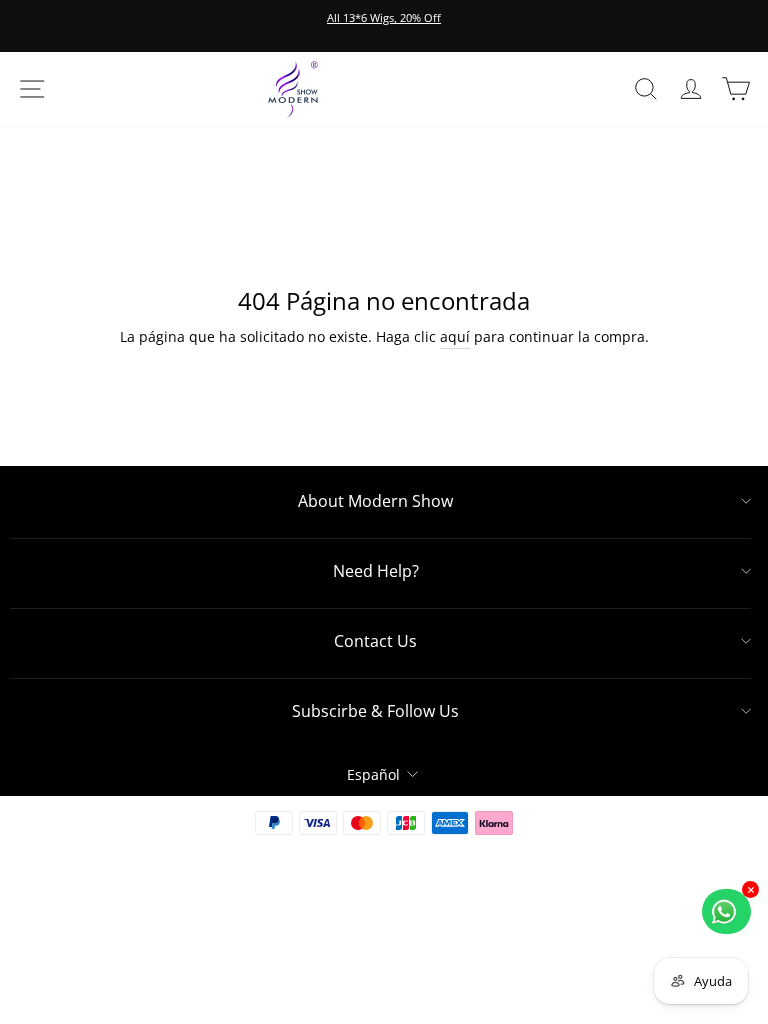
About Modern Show (375, 501)
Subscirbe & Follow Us (375, 711)
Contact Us (375, 641)
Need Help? (376, 571)
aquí (455, 336)
